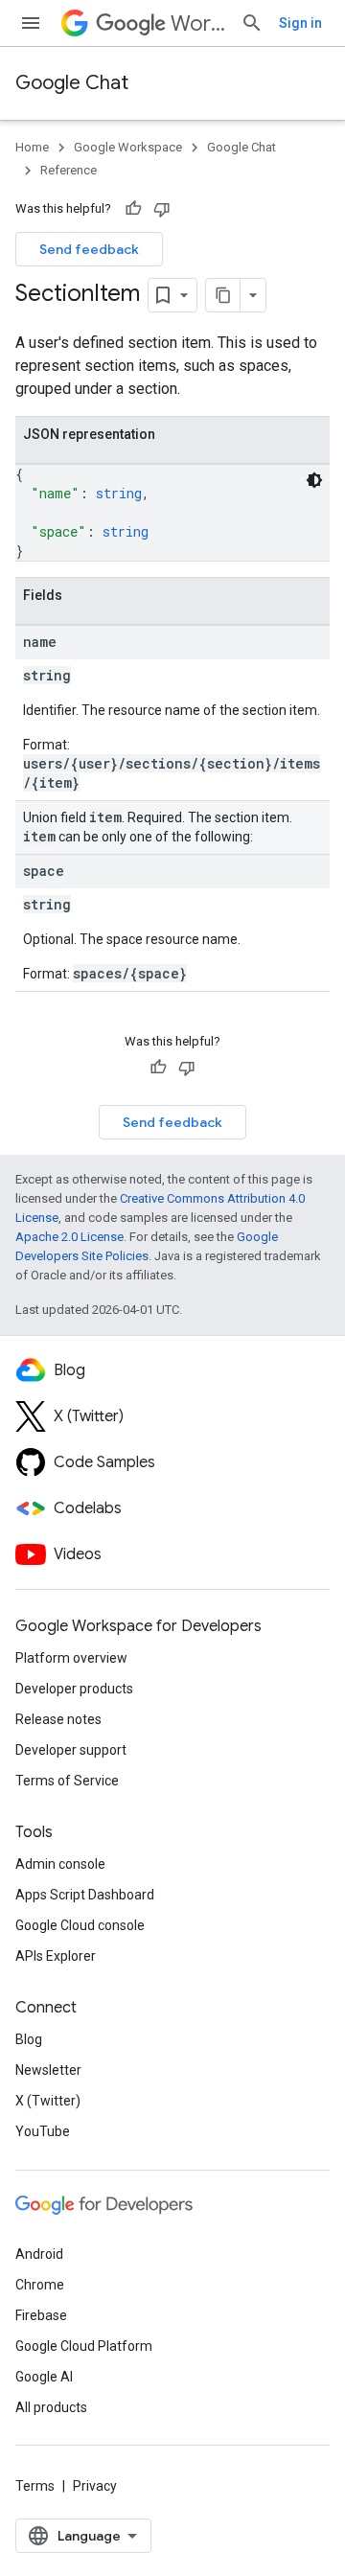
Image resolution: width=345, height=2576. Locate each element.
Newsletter (48, 2070)
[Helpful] (133, 209)
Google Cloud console (80, 1925)
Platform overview (71, 1658)
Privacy (95, 2486)
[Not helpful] (162, 209)
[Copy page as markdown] (223, 295)
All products (51, 2407)
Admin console (60, 1864)
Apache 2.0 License (69, 1237)
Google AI (44, 2377)
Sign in (300, 23)
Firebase (41, 2315)
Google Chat (72, 83)
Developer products (74, 1689)
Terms (35, 2486)
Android (39, 2254)
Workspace (198, 23)
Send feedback (89, 249)
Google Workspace (128, 147)
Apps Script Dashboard (85, 1895)
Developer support (71, 1750)
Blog (29, 2039)
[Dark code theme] (314, 480)
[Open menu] (31, 23)
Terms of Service (67, 1781)
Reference (69, 170)
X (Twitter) (48, 2101)
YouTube (43, 2131)
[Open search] (252, 23)
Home (32, 147)
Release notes (58, 1719)
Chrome (40, 2285)
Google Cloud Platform (84, 2346)
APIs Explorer (56, 1956)
